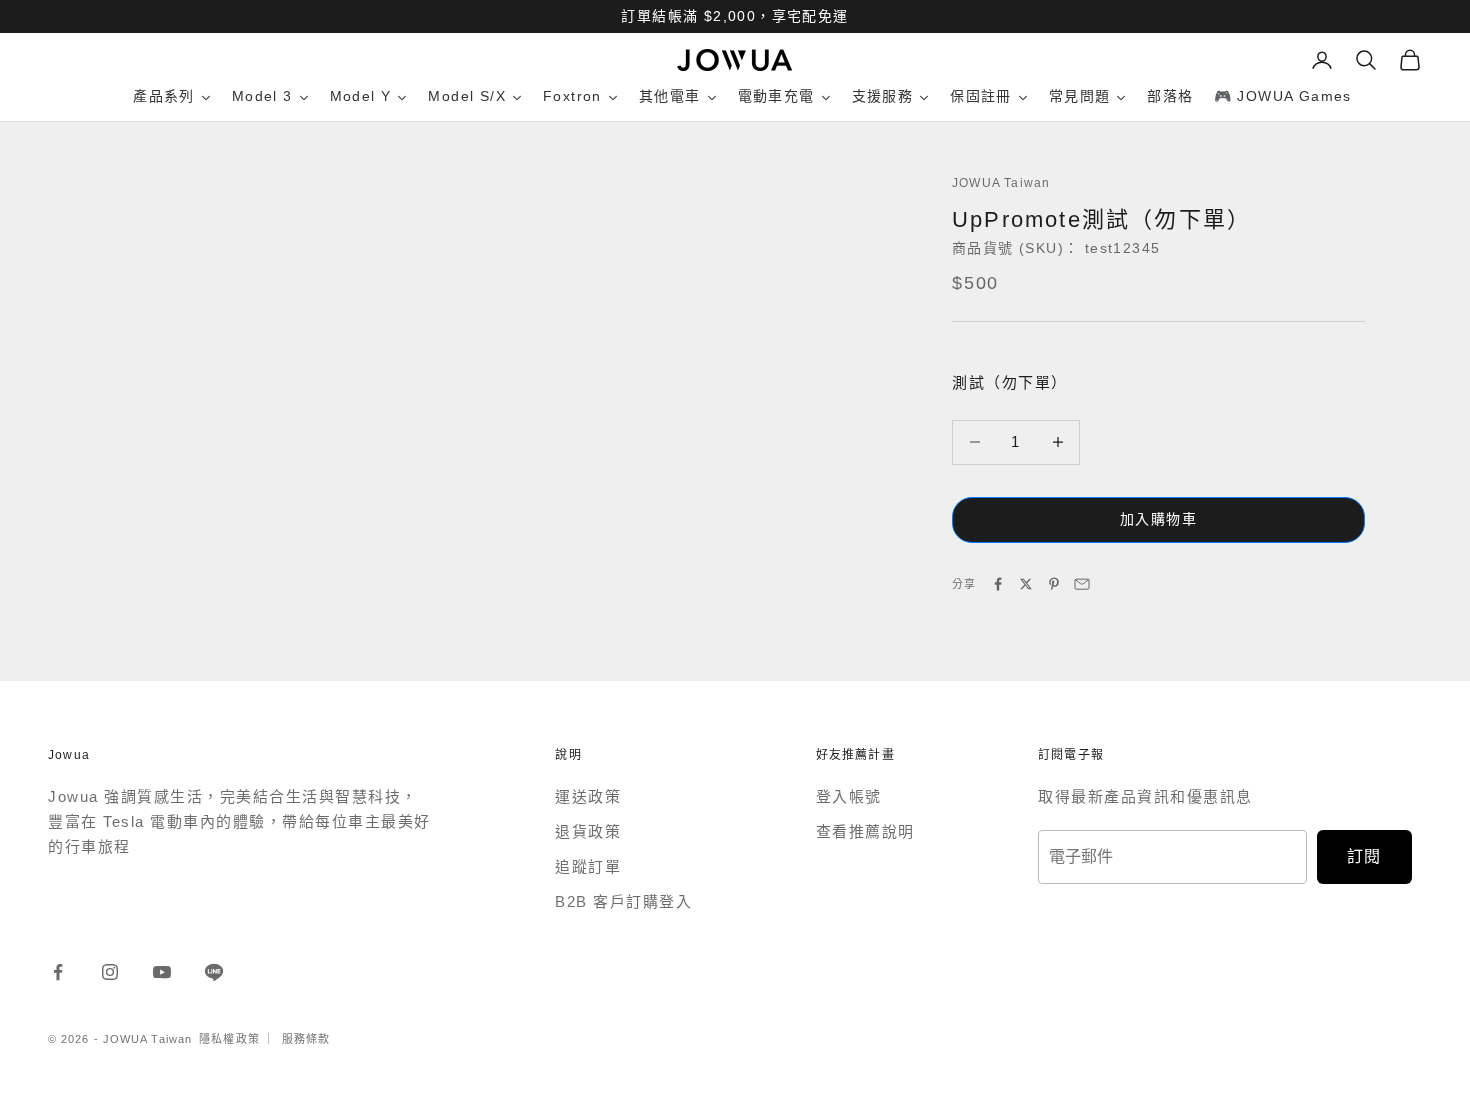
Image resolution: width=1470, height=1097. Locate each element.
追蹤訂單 (588, 866)
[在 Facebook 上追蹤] (58, 972)
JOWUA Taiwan (1001, 183)
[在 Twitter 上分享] (1026, 584)
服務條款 (306, 1039)
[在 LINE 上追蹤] (214, 972)
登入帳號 (849, 796)
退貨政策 (588, 831)
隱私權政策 (229, 1039)
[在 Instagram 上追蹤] (110, 972)
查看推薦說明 (865, 831)
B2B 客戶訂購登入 (623, 901)
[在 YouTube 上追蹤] (162, 972)
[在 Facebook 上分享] (998, 584)
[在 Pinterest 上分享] (1054, 584)
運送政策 (588, 796)
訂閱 (1364, 856)
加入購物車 (1158, 519)
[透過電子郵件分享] (1082, 584)
